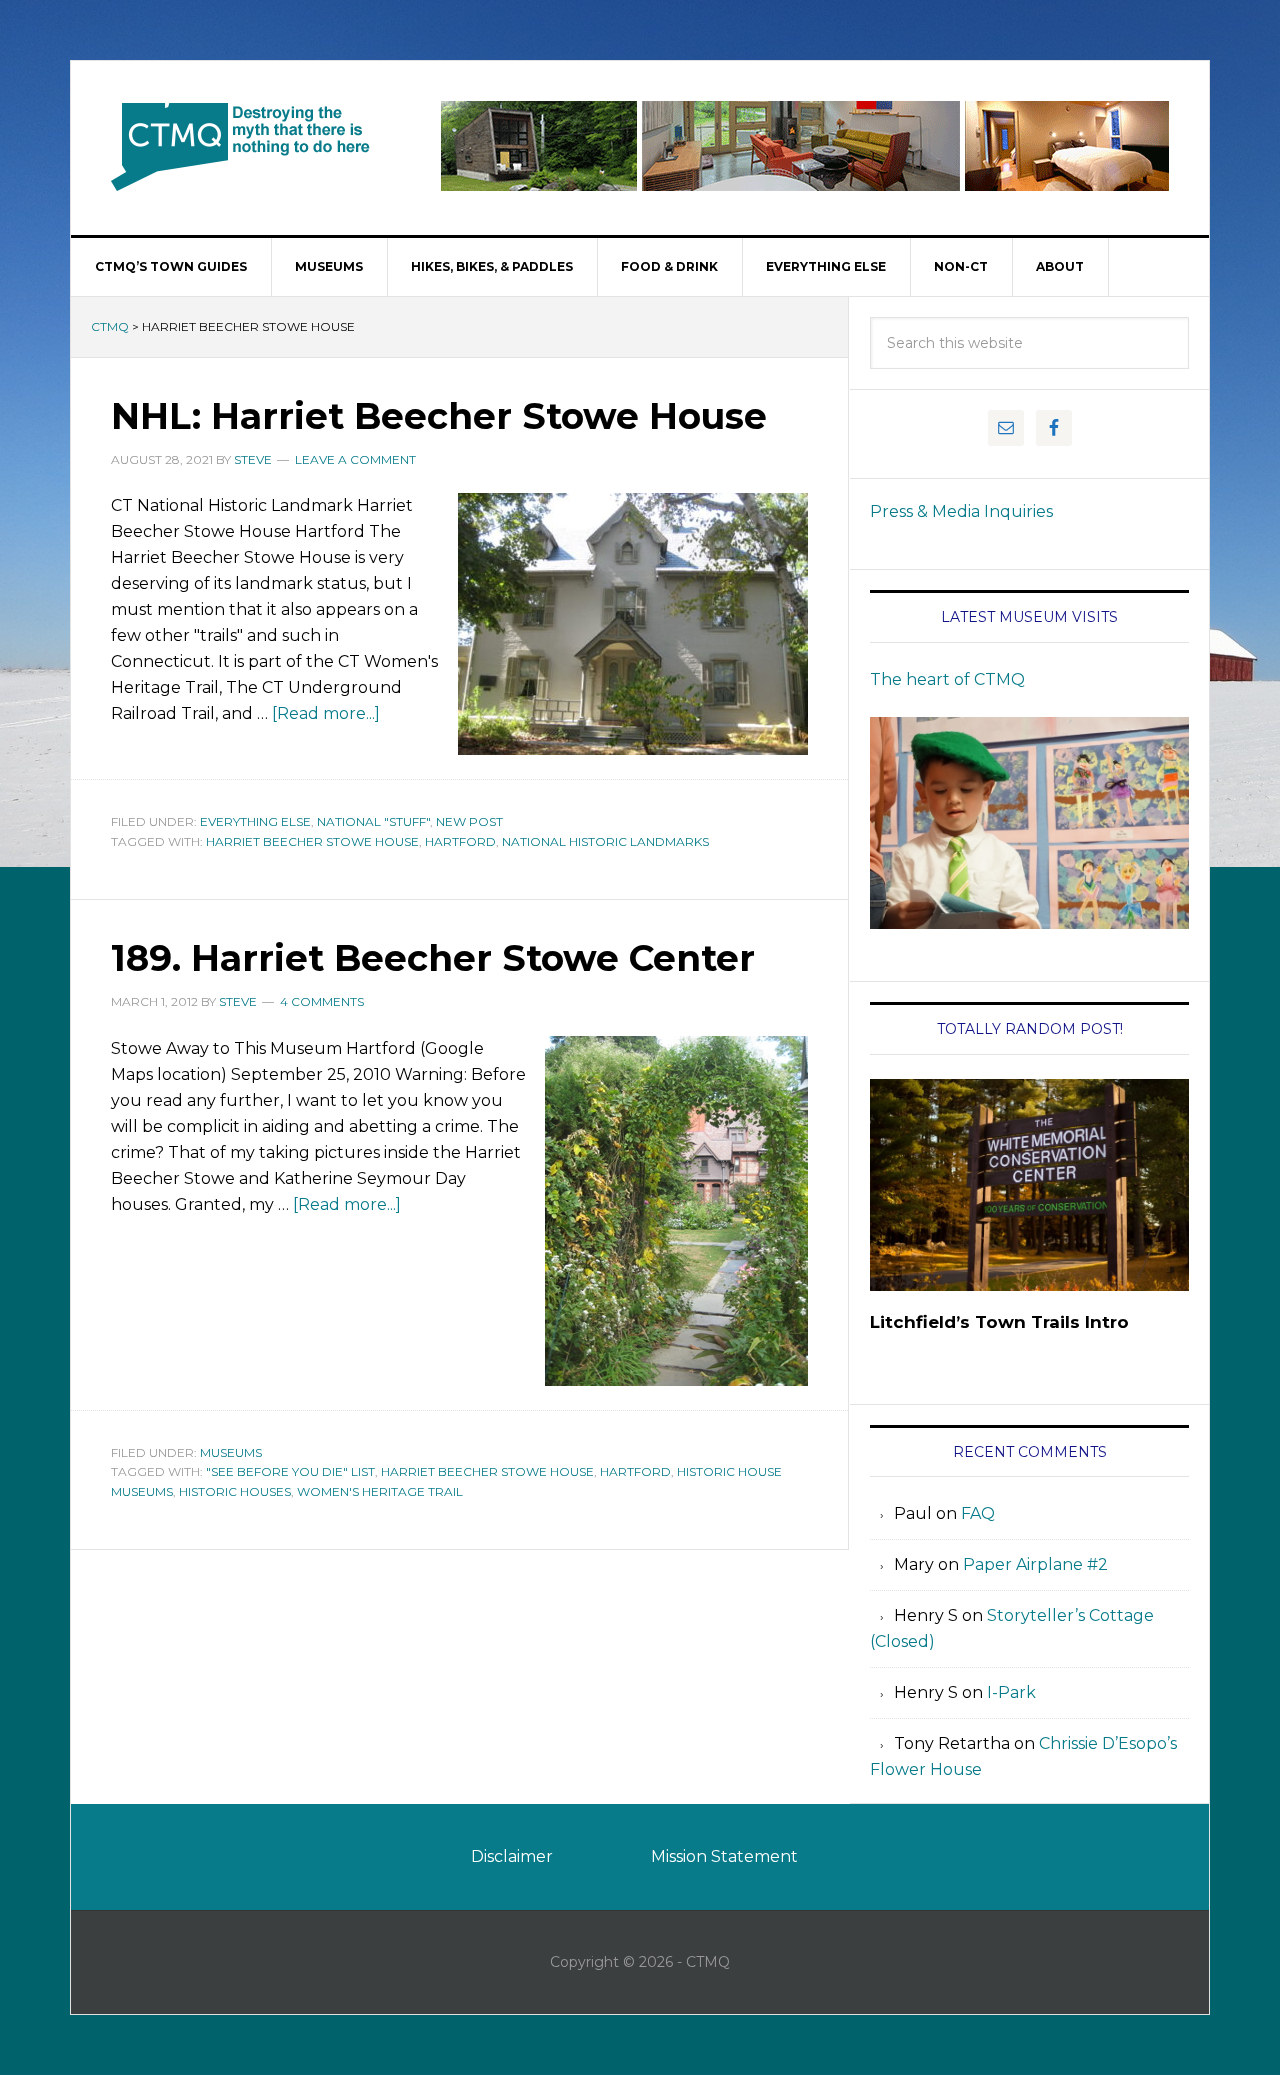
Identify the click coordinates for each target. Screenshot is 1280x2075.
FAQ (978, 1513)
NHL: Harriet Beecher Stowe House (439, 416)
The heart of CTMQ (947, 679)
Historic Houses (235, 1491)
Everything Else (255, 821)
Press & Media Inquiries (961, 511)
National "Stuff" (373, 821)
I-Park (1011, 1692)
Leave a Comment (355, 459)
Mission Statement (724, 1856)
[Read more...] (326, 713)
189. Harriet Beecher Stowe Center (433, 958)
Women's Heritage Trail (380, 1491)
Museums (231, 1452)
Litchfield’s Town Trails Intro (999, 1322)
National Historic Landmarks (605, 841)
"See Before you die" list (290, 1471)
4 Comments (322, 1001)
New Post (469, 821)
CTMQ (241, 146)
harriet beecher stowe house (312, 841)
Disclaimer (512, 1856)
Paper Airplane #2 (1035, 1564)
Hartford (460, 841)
